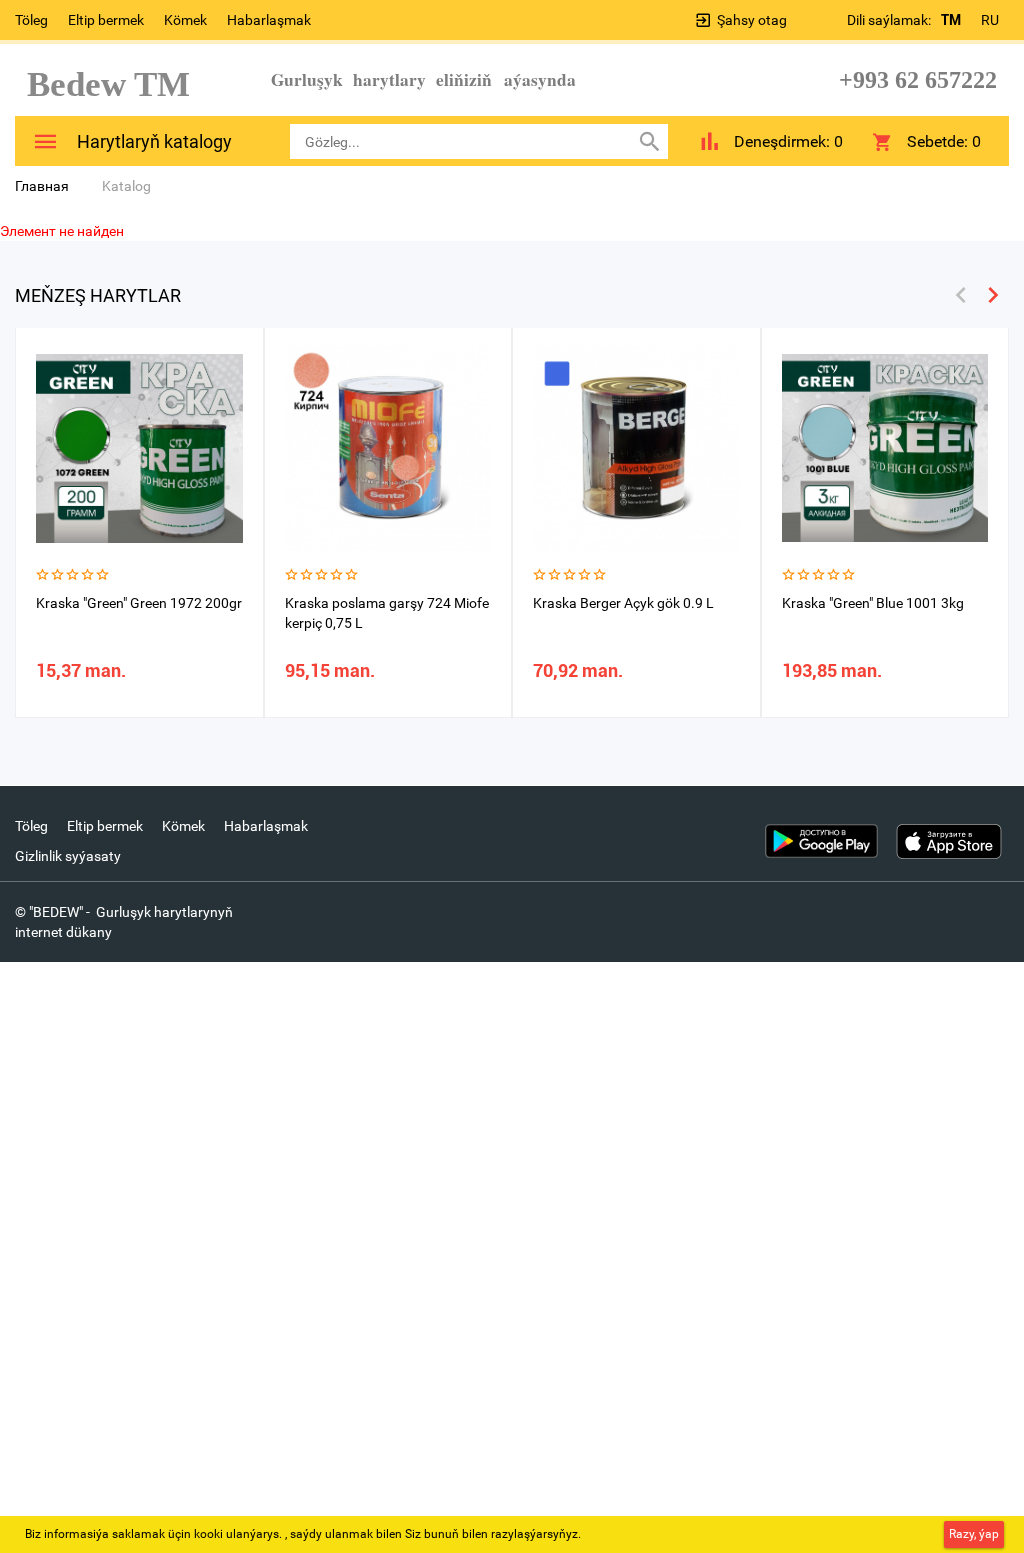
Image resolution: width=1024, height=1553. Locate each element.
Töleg (31, 20)
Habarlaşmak (269, 20)
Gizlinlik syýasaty (68, 856)
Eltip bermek (106, 20)
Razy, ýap (974, 1534)
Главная (42, 186)
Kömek (185, 20)
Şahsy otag (752, 20)
